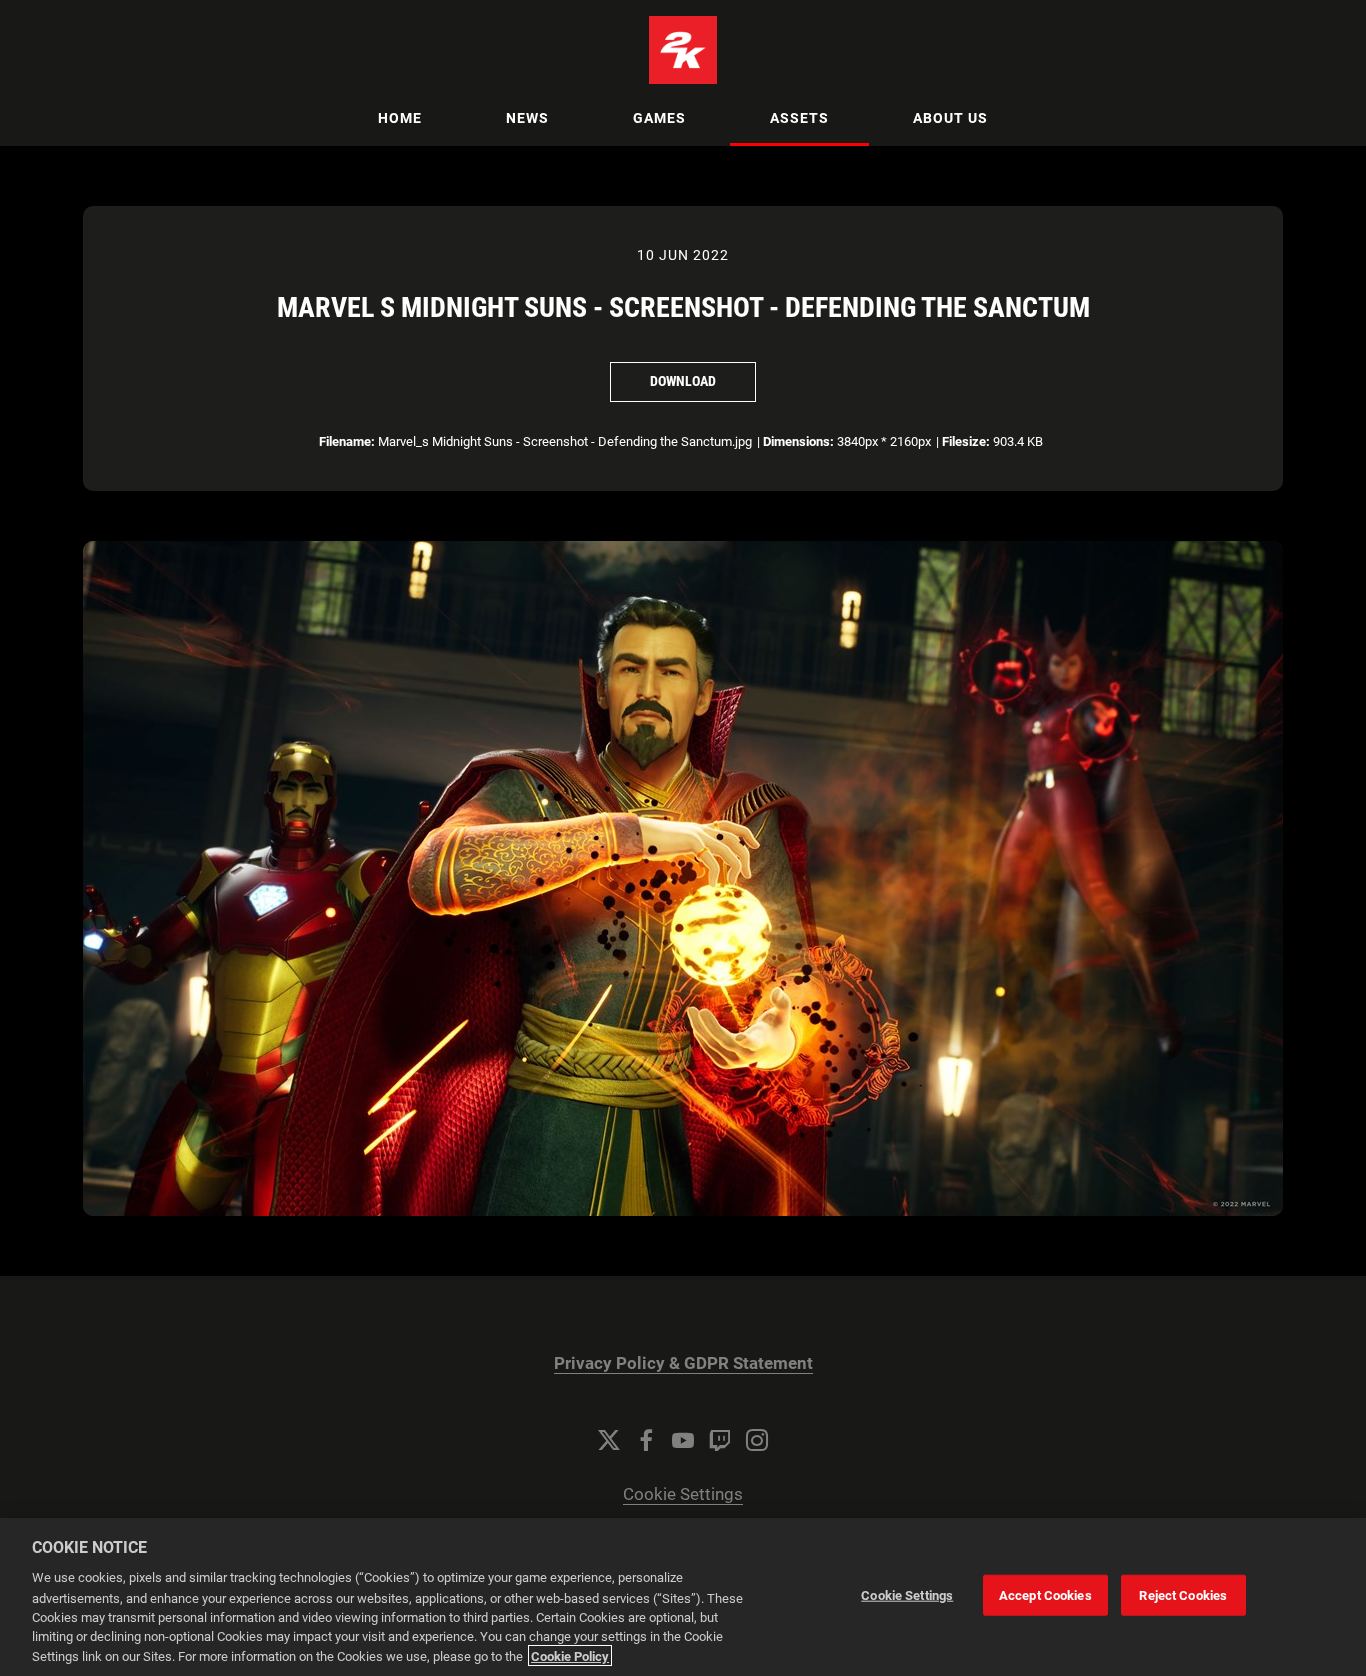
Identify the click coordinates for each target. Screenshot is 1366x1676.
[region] (683, 1597)
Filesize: (966, 441)
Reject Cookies (1183, 1595)
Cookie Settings (683, 1494)
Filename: (347, 441)
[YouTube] (683, 1440)
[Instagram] (757, 1440)
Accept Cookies (1045, 1595)
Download (683, 381)
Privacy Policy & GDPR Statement (683, 1363)
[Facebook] (646, 1440)
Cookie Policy (570, 1655)
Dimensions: (798, 441)
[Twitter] (609, 1440)
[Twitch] (720, 1440)
